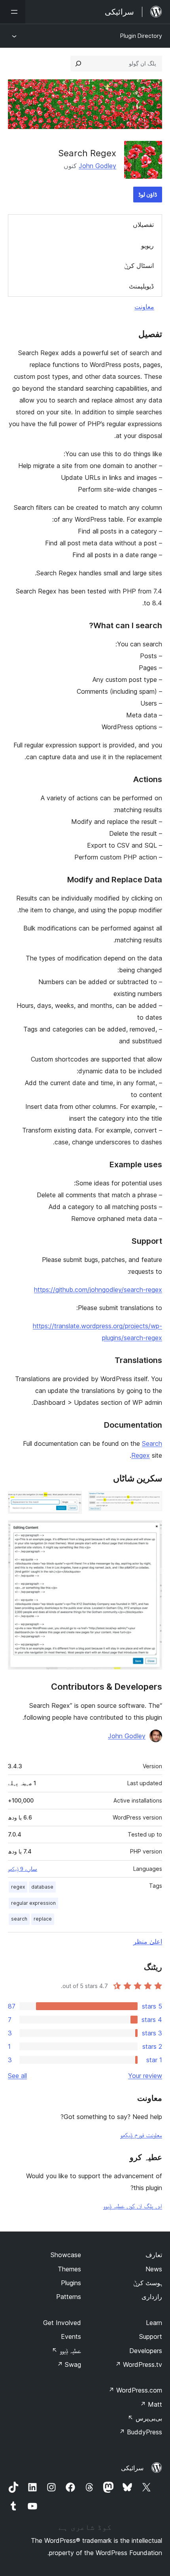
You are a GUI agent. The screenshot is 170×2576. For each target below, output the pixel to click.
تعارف (154, 2255)
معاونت (144, 307)
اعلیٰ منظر (148, 1941)
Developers (146, 2351)
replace (43, 1919)
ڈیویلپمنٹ (141, 286)
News (154, 2269)
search (19, 1919)
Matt (151, 2404)
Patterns (69, 2297)
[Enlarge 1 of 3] (151, 1502)
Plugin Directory (141, 36)
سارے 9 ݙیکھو (23, 1869)
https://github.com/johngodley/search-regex (98, 1290)
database (42, 1887)
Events (71, 2336)
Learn (154, 2323)
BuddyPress (141, 2432)
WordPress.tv (139, 2364)
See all (17, 2076)
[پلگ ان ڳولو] (78, 64)
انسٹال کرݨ (139, 266)
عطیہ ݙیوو (66, 2351)
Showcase (66, 2255)
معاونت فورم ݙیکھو (141, 2135)
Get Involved (62, 2323)
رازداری (152, 2297)
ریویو (147, 245)
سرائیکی (132, 2468)
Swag (69, 2364)
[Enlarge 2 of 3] (71, 1502)
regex (18, 1887)
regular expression (33, 1903)
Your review (145, 2076)
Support (151, 2336)
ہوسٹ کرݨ (148, 2283)
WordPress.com (135, 2390)
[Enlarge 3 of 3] (151, 1531)
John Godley (97, 166)
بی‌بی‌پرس (145, 2418)
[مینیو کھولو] (13, 12)
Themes (69, 2269)
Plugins (71, 2283)
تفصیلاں (143, 225)
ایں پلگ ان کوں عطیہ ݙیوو (133, 2206)
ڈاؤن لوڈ (148, 194)
